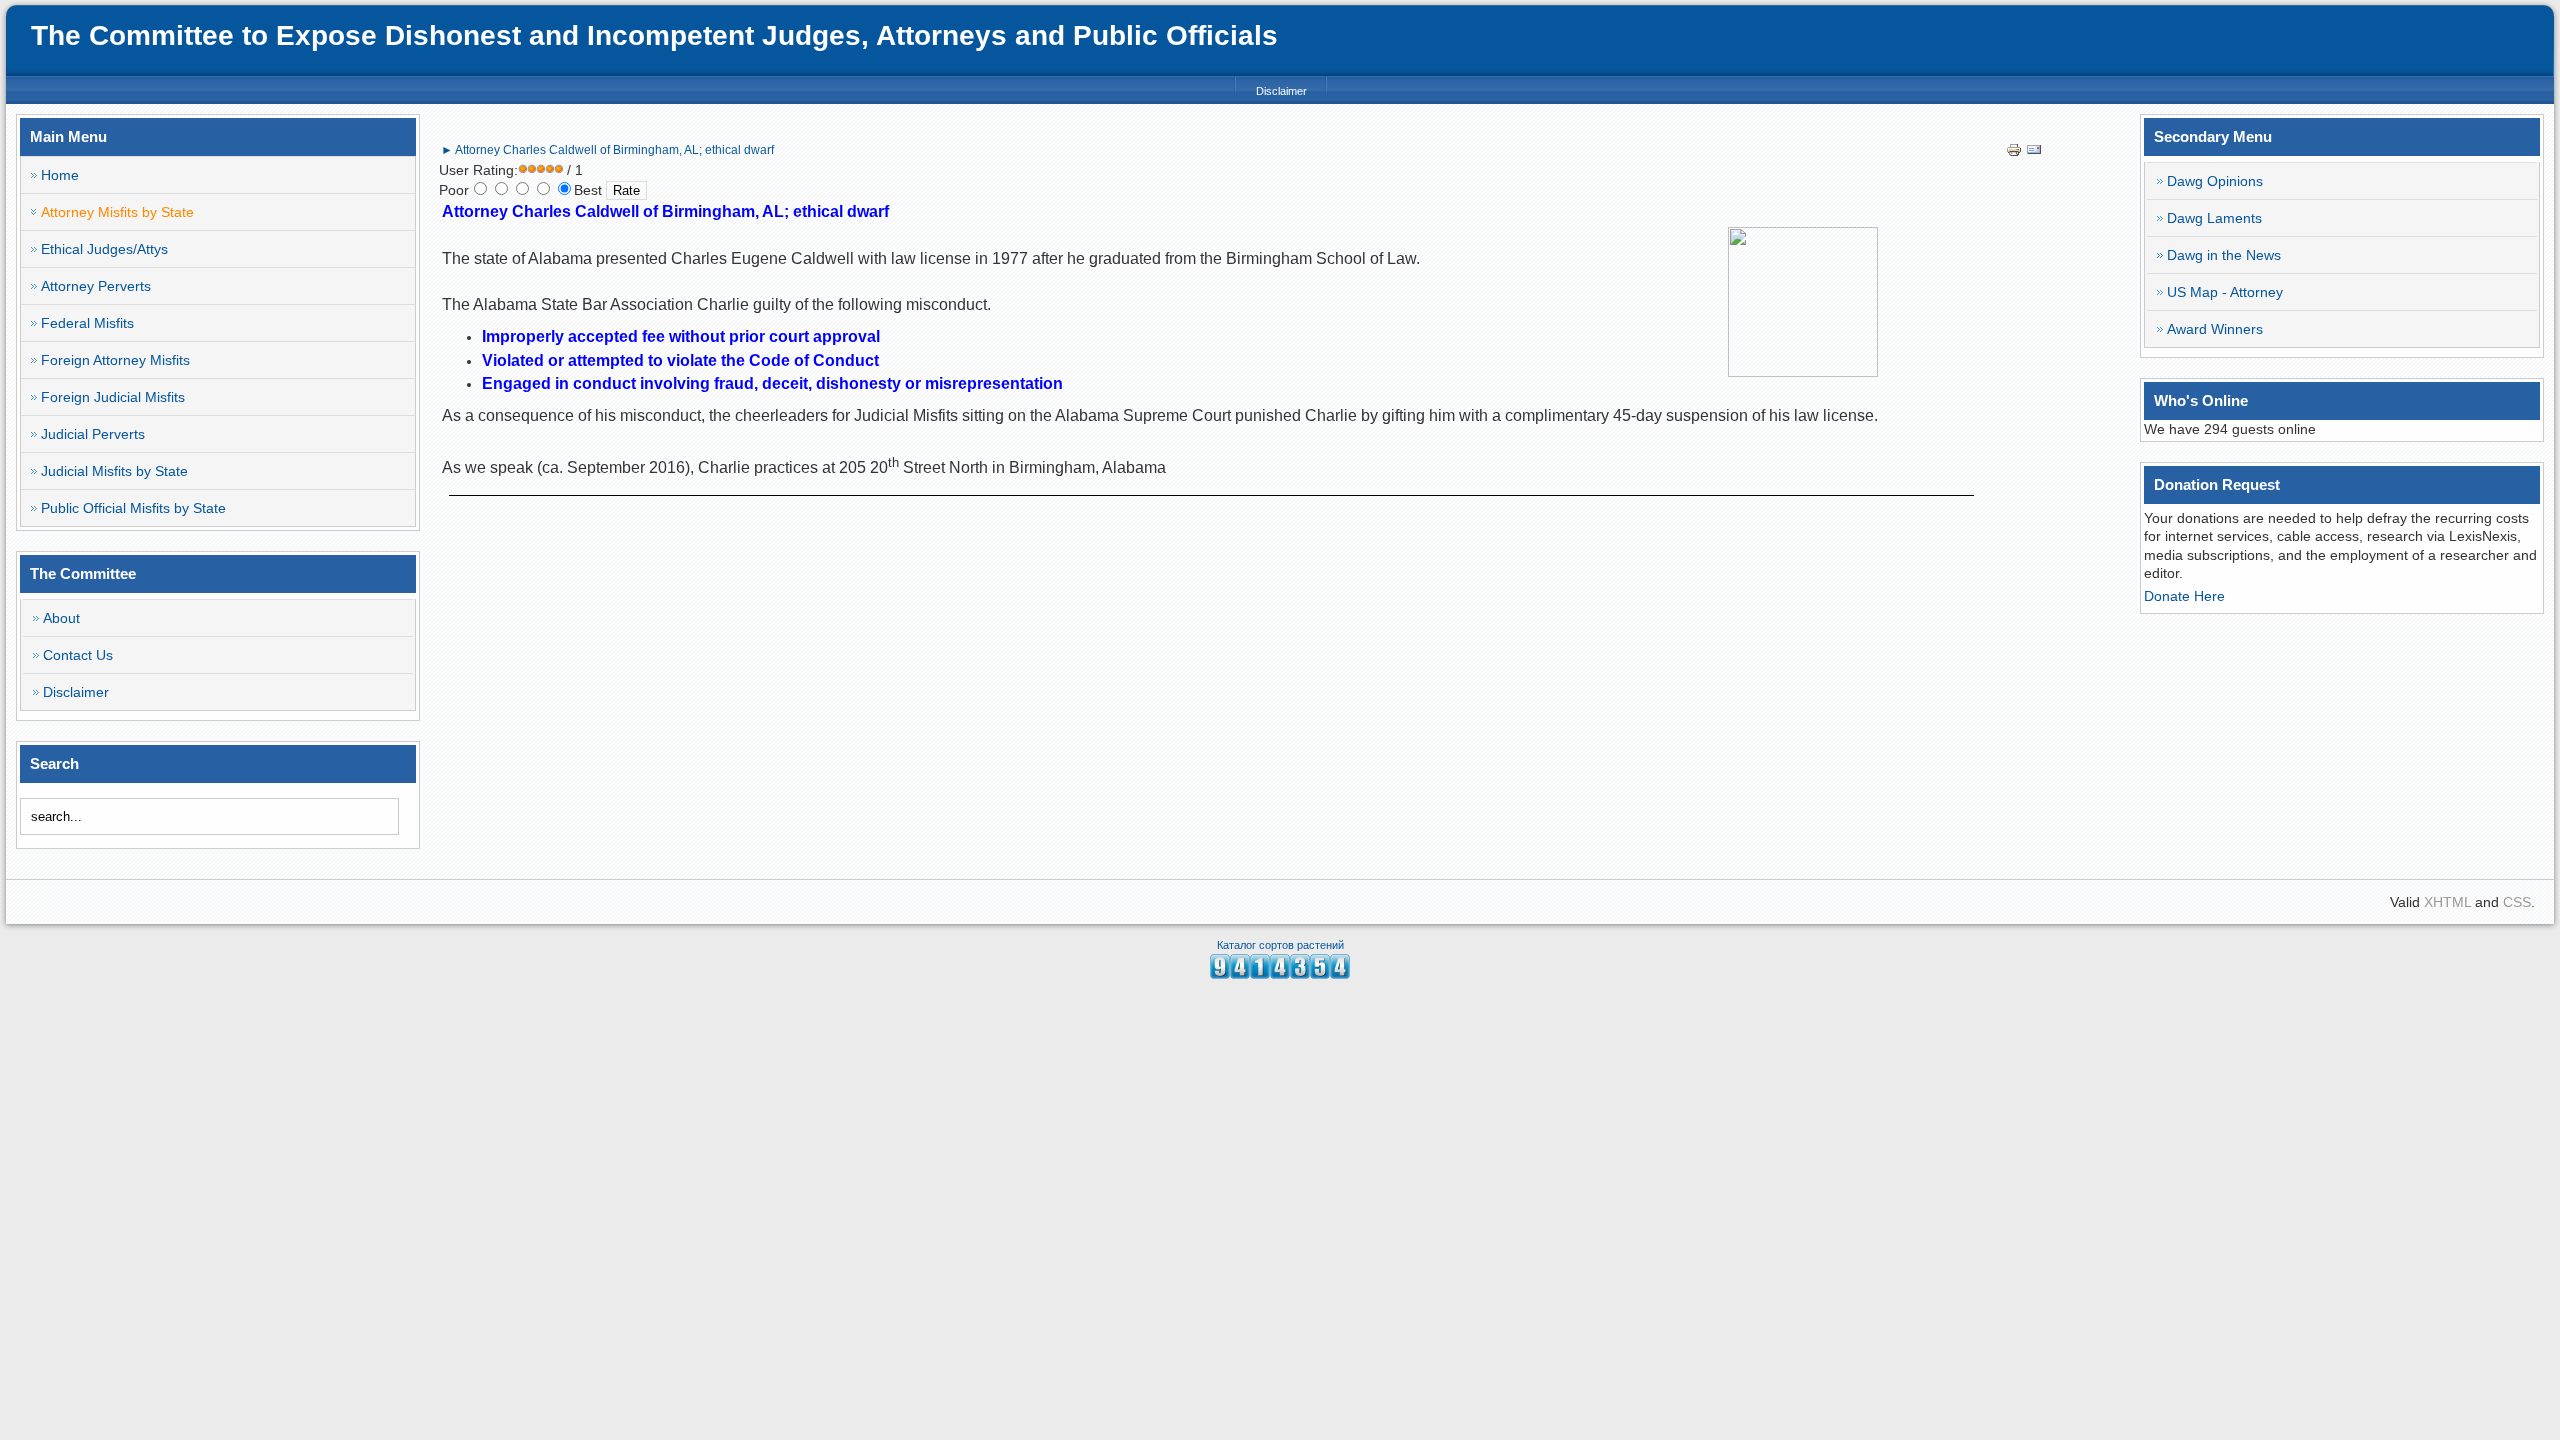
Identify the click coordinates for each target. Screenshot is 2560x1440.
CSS (2517, 902)
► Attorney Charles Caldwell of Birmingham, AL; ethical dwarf (607, 150)
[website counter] (1280, 974)
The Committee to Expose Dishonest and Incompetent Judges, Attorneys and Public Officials (654, 35)
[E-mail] (2034, 153)
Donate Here (2184, 596)
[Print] (2014, 153)
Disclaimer (1281, 91)
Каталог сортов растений (1280, 945)
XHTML (2447, 902)
